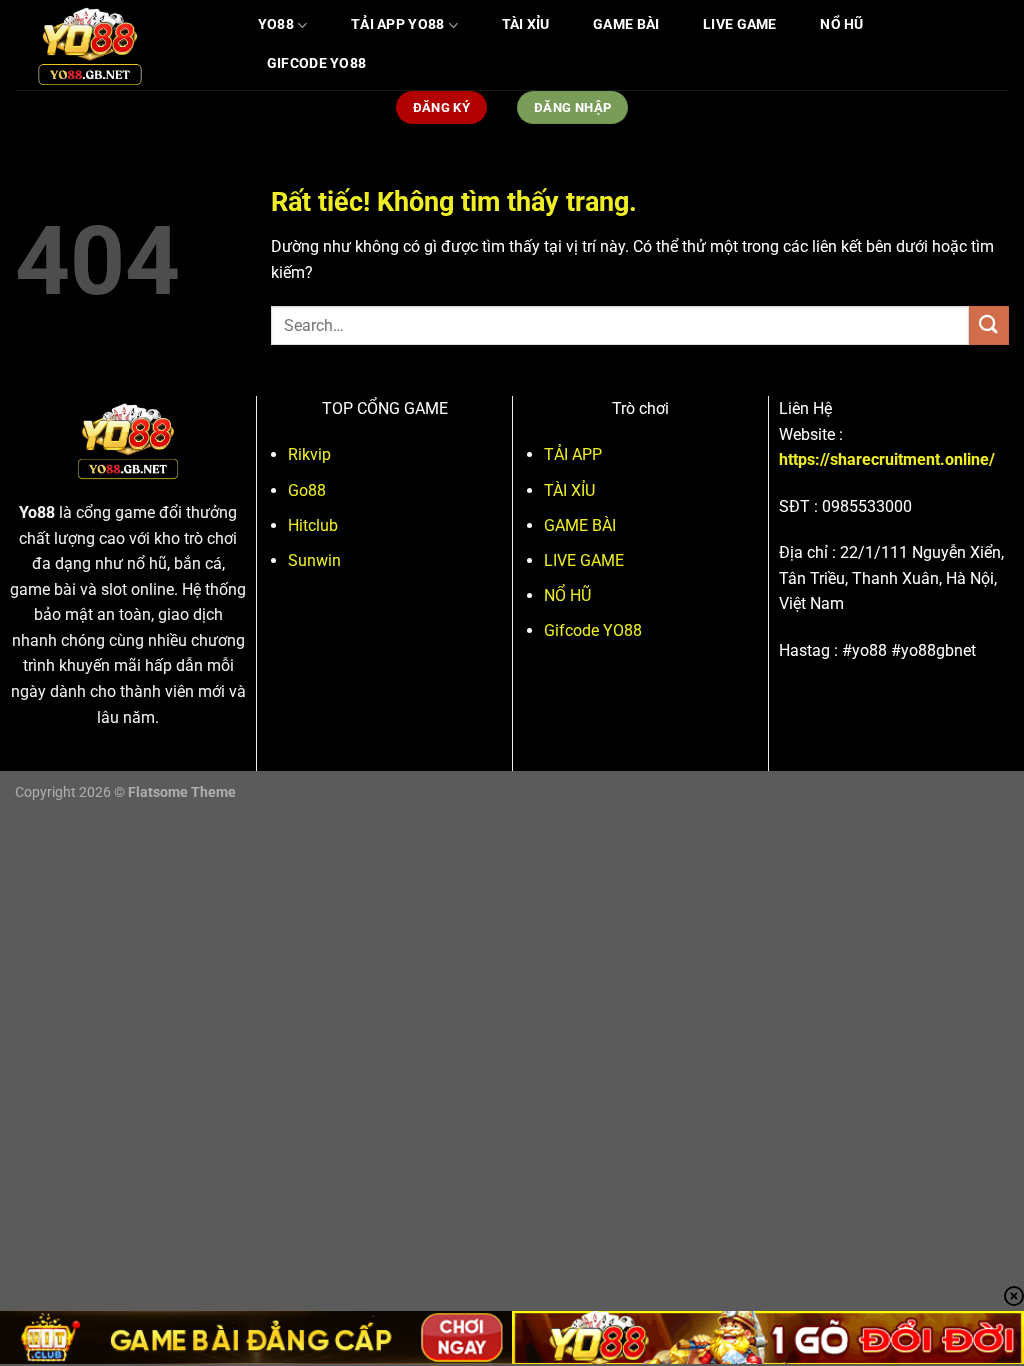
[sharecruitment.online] (115, 45)
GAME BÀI (626, 24)
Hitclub (313, 525)
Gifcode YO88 (316, 63)
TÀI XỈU (526, 24)
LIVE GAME (740, 24)
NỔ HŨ (841, 24)
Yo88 (37, 512)
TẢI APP (573, 454)
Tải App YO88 (397, 24)
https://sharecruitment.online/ (887, 459)
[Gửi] (989, 325)
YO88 (276, 24)
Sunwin (314, 560)
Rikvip (309, 454)
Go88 (307, 490)
